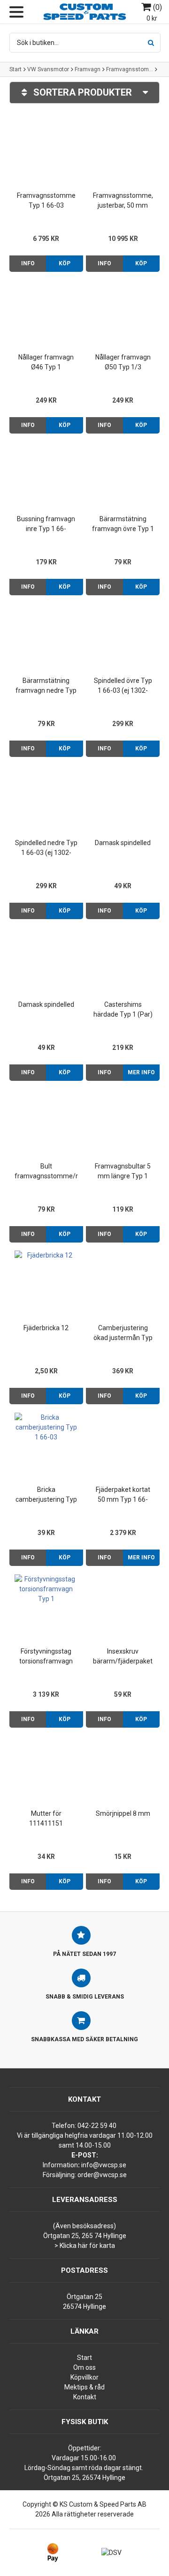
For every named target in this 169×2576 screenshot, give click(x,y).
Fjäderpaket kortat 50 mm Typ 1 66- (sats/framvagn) (123, 1495)
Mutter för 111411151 (46, 1818)
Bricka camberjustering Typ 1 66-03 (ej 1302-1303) (46, 1495)
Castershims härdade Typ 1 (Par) (123, 1009)
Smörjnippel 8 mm (123, 1813)
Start (15, 69)
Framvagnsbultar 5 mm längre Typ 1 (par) (123, 1172)
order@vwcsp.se (102, 2175)
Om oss (84, 2367)
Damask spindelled (123, 843)
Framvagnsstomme (130, 69)
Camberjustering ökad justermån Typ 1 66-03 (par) (123, 1333)
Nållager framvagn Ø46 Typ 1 (46, 362)
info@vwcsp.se (104, 2165)
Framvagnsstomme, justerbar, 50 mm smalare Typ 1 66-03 (123, 201)
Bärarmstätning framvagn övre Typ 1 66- (123, 524)
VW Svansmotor (48, 69)
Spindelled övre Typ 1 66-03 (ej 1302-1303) (123, 686)
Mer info (141, 1072)
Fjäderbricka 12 (46, 1328)
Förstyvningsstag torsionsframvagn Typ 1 (46, 1657)
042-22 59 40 (97, 2126)
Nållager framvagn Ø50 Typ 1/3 (123, 362)
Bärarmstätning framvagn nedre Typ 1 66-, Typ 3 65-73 (46, 686)
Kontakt (85, 2397)
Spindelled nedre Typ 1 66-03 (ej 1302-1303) (46, 848)
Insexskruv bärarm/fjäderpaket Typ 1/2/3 (123, 1657)
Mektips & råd (84, 2387)
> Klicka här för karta (85, 2246)
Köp (65, 263)
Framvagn (88, 69)
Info (28, 263)
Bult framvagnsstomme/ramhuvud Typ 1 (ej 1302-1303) (46, 1172)
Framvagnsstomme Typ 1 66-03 (46, 200)
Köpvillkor (84, 2377)
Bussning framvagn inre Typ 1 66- (46, 524)
